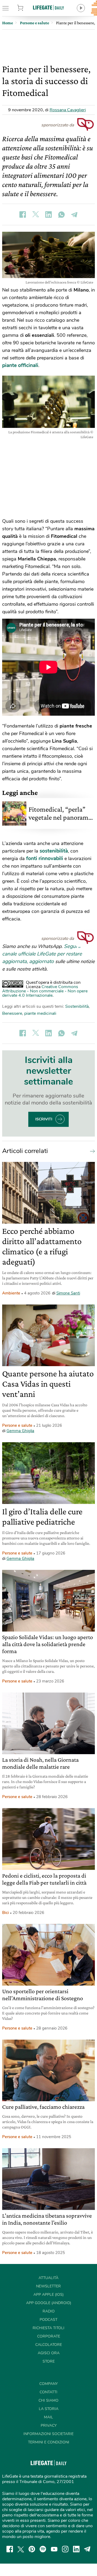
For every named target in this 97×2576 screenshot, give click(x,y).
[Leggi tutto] (91, 1151)
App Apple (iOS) (48, 2295)
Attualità (48, 2278)
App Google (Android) (49, 2303)
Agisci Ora (49, 2353)
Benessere (12, 1013)
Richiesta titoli (48, 2328)
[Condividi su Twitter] (36, 214)
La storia (49, 2409)
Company (48, 2384)
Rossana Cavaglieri (68, 110)
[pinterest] (32, 2549)
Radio (49, 2311)
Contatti (48, 2392)
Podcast (48, 2320)
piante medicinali (40, 1013)
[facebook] (10, 2549)
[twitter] (21, 2549)
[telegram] (87, 2549)
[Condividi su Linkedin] (48, 214)
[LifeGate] (48, 7)
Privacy (49, 2426)
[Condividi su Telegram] (74, 214)
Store (26, 8)
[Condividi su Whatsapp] (61, 214)
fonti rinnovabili (45, 858)
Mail (48, 2417)
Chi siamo (48, 2400)
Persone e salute (17, 1425)
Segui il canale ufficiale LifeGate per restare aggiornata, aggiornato (42, 954)
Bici (6, 1913)
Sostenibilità (77, 1006)
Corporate (49, 2336)
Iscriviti (44, 1119)
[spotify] (43, 2549)
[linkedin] (76, 2549)
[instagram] (65, 2549)
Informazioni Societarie (48, 2434)
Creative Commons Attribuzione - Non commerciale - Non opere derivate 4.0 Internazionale (45, 991)
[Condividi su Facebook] (23, 214)
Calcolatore (49, 2345)
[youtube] (54, 2549)
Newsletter (48, 2286)
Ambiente (11, 1293)
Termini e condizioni (49, 2442)
